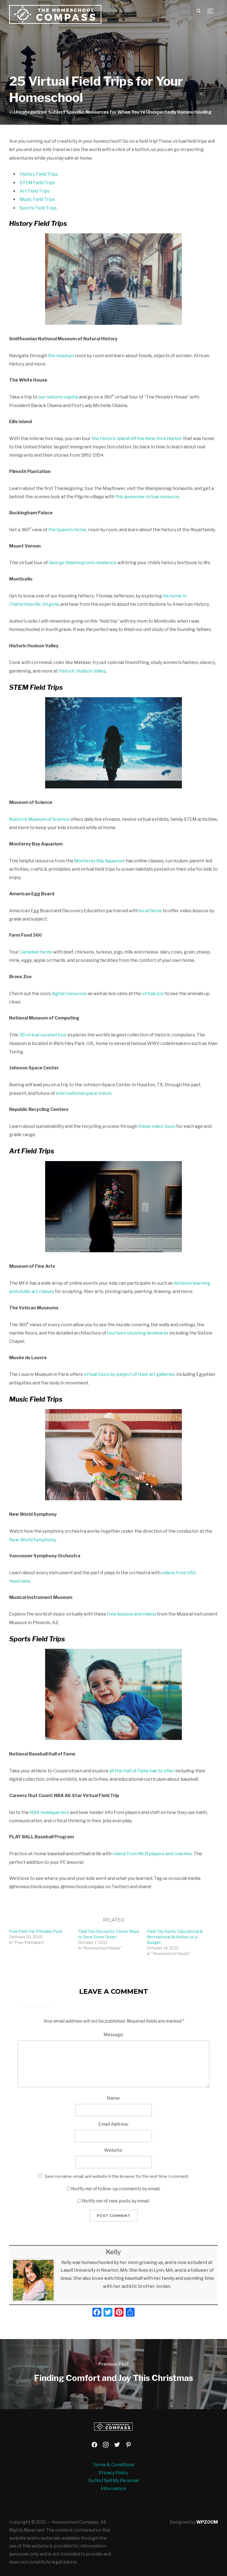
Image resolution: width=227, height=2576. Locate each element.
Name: (114, 2098)
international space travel (83, 1093)
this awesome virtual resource (147, 497)
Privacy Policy (113, 2473)
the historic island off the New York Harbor (137, 439)
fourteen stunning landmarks (138, 1333)
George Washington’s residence (83, 563)
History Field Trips (39, 174)
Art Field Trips (35, 191)
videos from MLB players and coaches (152, 1854)
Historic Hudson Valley (82, 671)
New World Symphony (32, 1540)
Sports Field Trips (38, 208)
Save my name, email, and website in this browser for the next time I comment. (117, 2176)
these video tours (157, 1126)
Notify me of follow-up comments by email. (116, 2189)
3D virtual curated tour (43, 1035)
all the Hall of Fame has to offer (142, 1771)
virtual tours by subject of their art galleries (129, 1374)
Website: (114, 2150)
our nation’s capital (58, 397)
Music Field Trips (37, 199)
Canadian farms (36, 952)
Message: (114, 2035)
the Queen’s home (67, 530)
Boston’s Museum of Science (39, 819)
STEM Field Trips (37, 183)
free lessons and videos (132, 1614)
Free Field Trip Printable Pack (36, 1931)
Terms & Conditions (114, 2465)
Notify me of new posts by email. (116, 2201)
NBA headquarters (49, 1812)
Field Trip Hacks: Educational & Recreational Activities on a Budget (175, 1937)
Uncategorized (30, 112)
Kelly (114, 2252)
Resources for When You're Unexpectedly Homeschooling (149, 112)
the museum (61, 356)
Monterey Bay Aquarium (100, 861)
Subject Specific (66, 112)
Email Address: (114, 2124)
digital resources (69, 994)
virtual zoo (153, 994)
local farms (150, 911)
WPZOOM (207, 2522)
